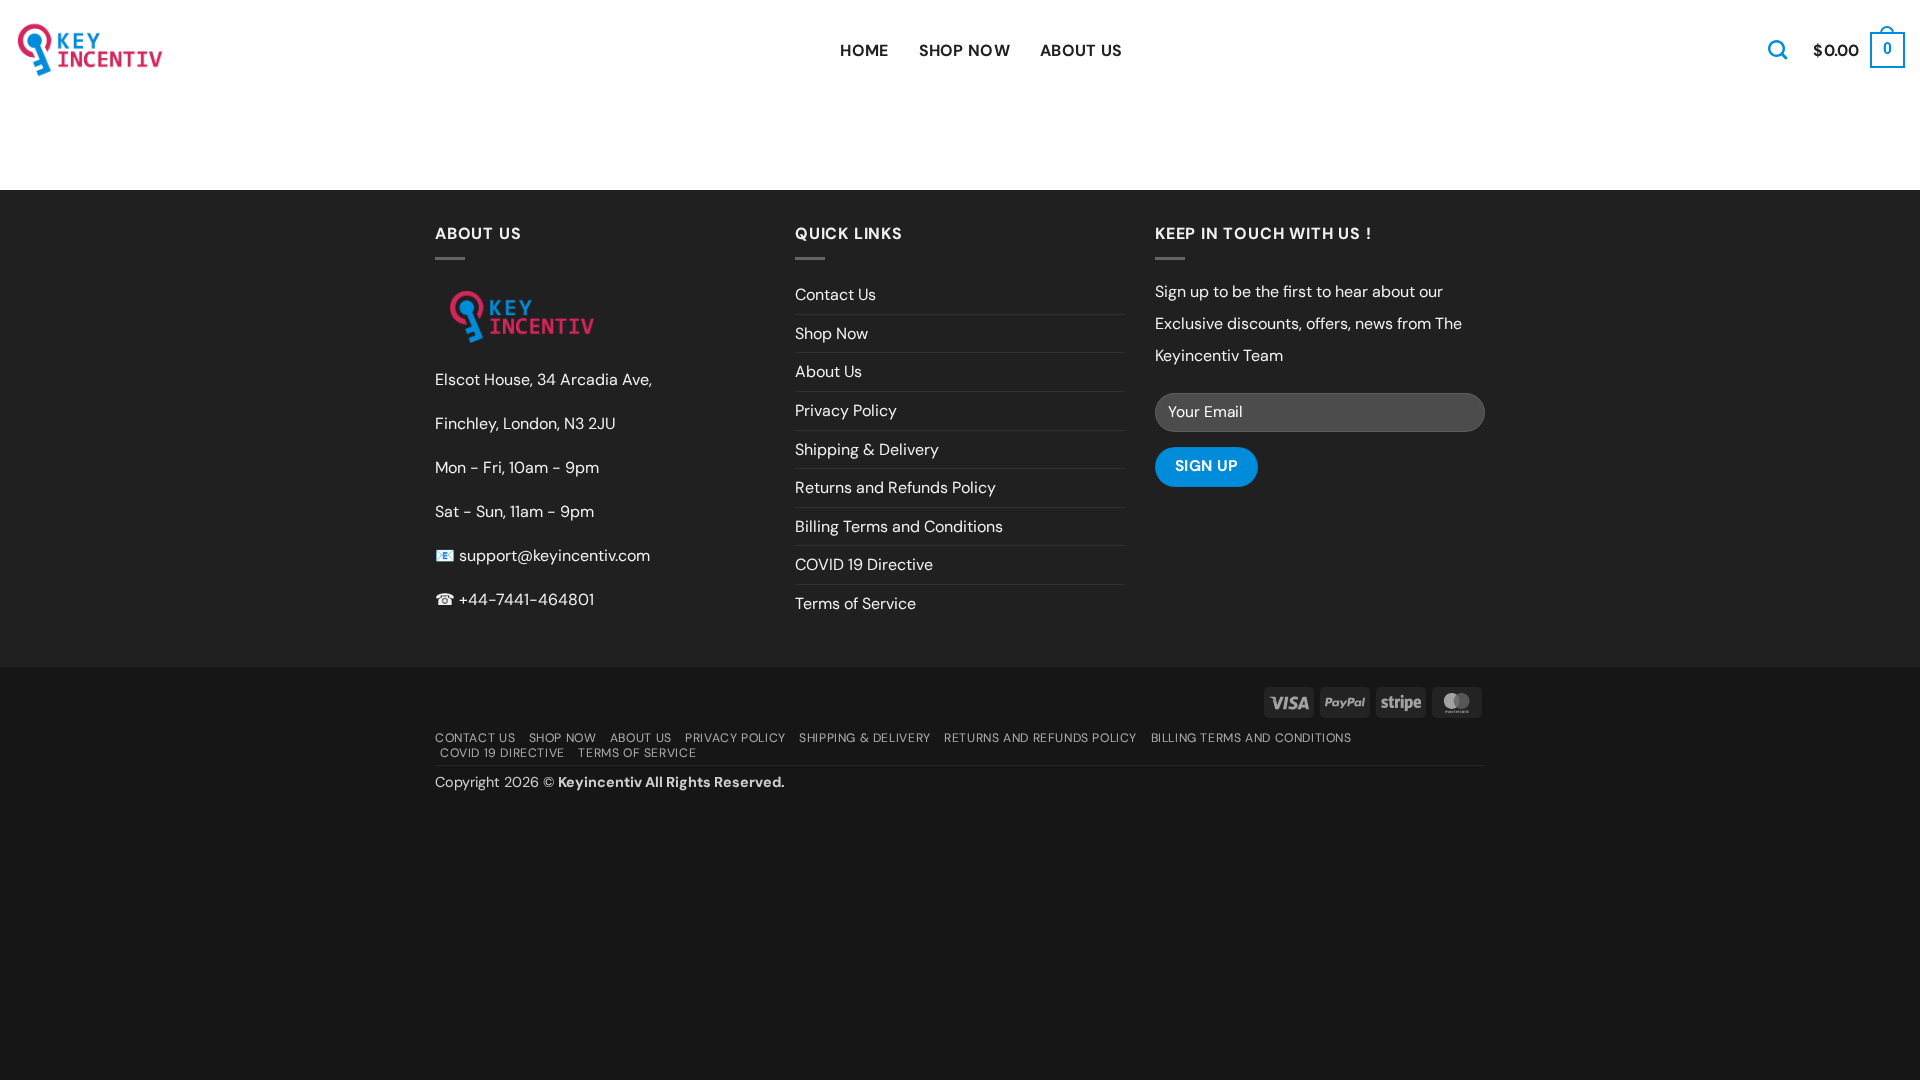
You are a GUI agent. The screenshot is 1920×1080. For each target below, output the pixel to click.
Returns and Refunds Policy (895, 487)
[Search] (1777, 49)
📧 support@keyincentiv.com (542, 555)
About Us (1081, 50)
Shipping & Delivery (867, 449)
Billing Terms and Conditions (899, 526)
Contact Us (835, 294)
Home (864, 50)
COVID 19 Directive (864, 564)
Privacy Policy (846, 410)
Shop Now (965, 50)
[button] (1859, 50)
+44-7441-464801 (526, 599)
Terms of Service (855, 603)
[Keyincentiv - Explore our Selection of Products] (90, 50)
